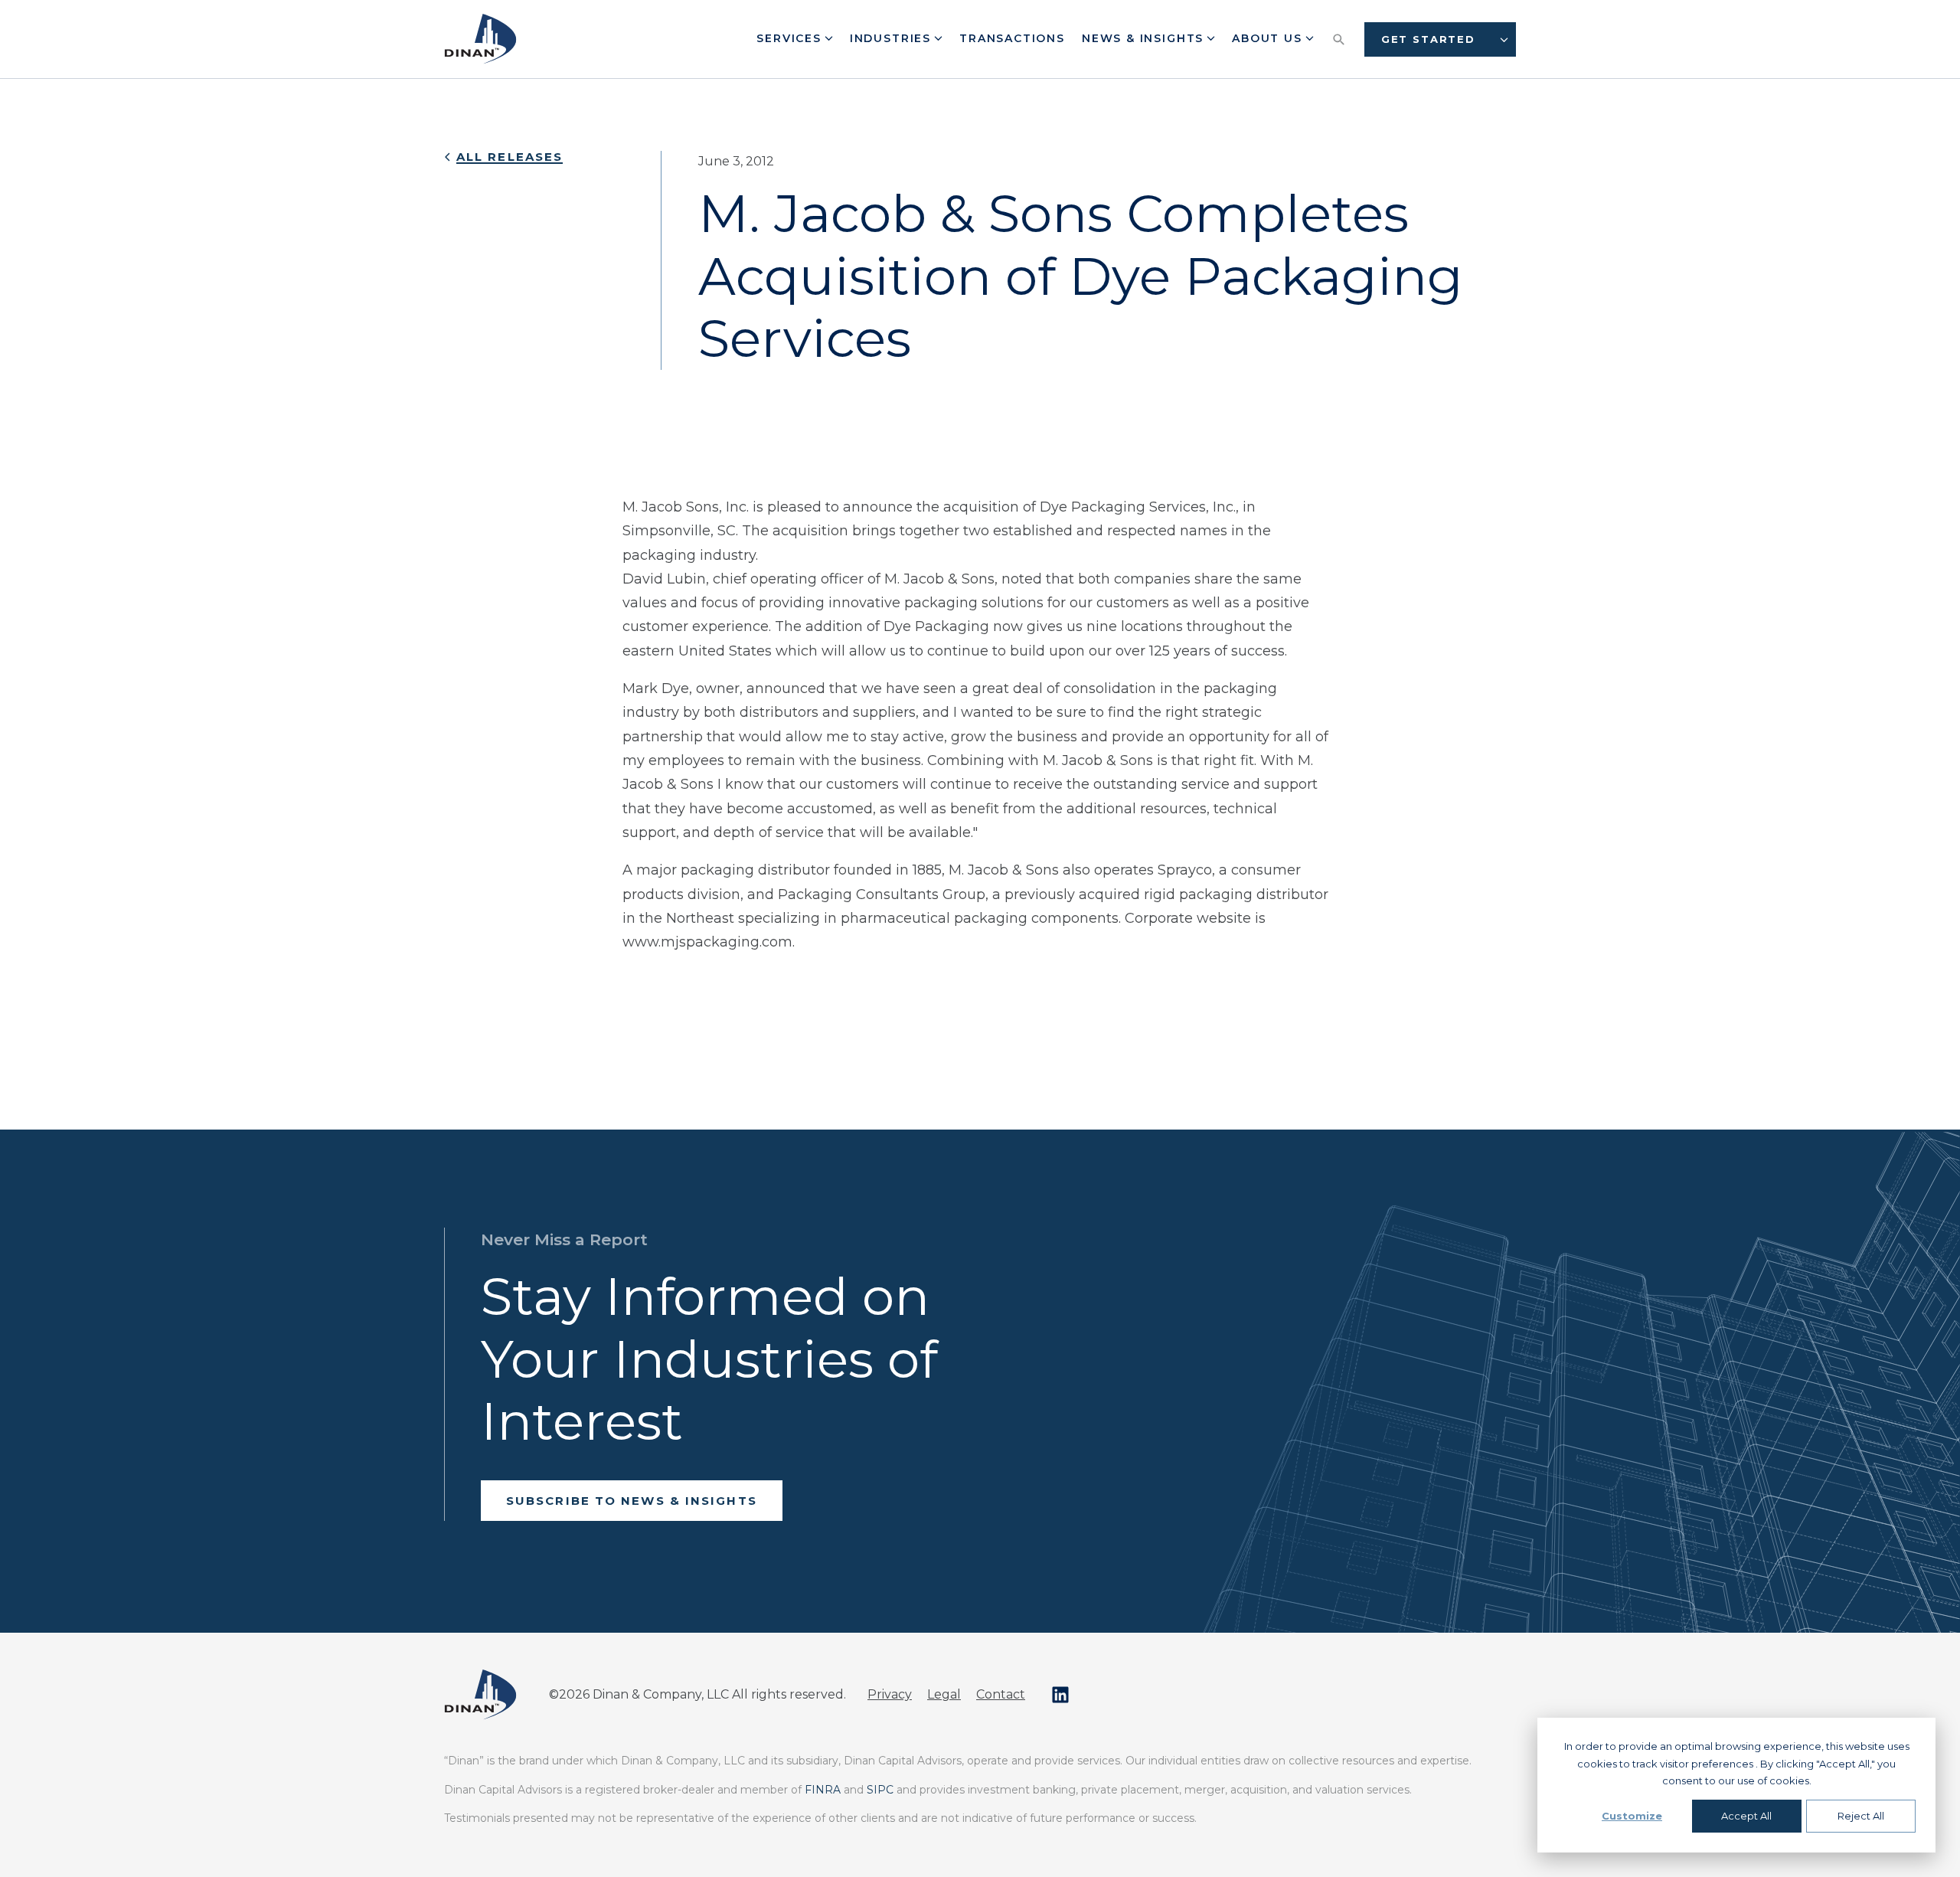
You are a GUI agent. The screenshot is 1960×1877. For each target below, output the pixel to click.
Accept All (1746, 1816)
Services (791, 38)
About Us (1269, 38)
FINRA (823, 1790)
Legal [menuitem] (944, 1694)
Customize (1632, 1816)
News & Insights (1145, 38)
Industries (893, 38)
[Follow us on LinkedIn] (1060, 1695)
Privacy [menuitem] (890, 1694)
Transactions (1012, 38)
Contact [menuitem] (1001, 1694)
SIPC (880, 1790)
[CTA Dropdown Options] (1504, 39)
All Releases (510, 157)
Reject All (1861, 1816)
